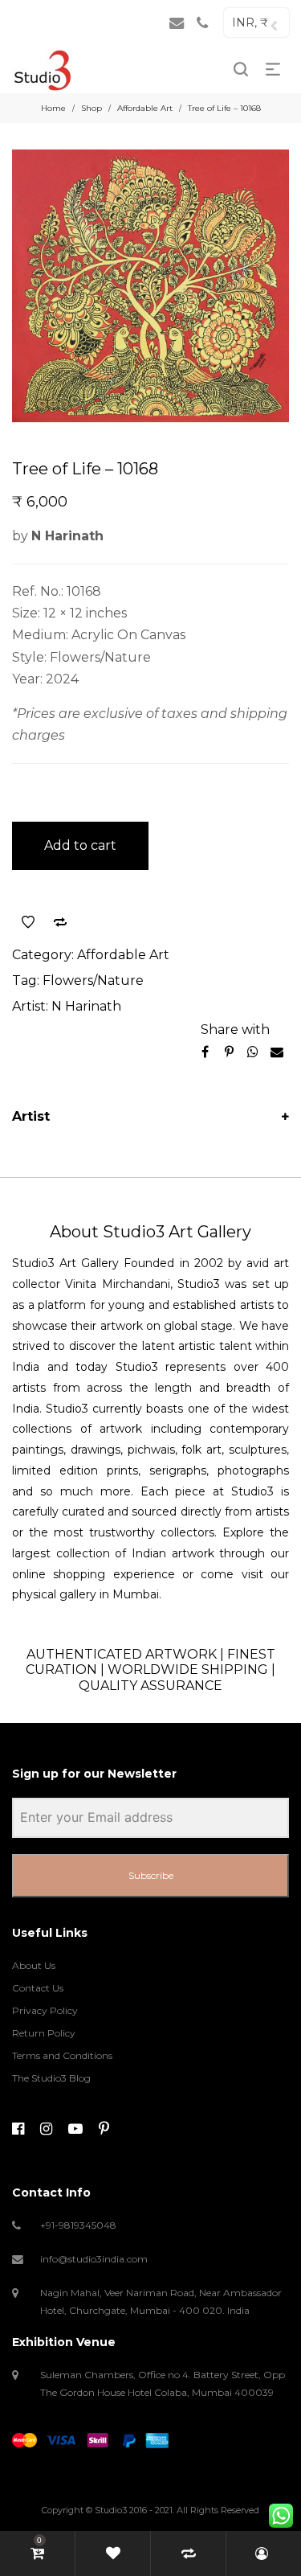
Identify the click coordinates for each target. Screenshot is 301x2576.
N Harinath (86, 1006)
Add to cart (80, 845)
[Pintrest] (104, 2129)
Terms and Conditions (62, 2055)
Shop (92, 108)
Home (53, 108)
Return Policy (44, 2033)
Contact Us (38, 1988)
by (58, 536)
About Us (34, 1965)
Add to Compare (60, 922)
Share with (235, 1030)
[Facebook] (18, 2129)
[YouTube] (75, 2129)
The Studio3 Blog (51, 2078)
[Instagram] (46, 2129)
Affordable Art (145, 108)
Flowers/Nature (93, 980)
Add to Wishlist (28, 922)
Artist (31, 1116)
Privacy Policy (45, 2010)
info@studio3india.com (94, 2259)
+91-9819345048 (78, 2225)
